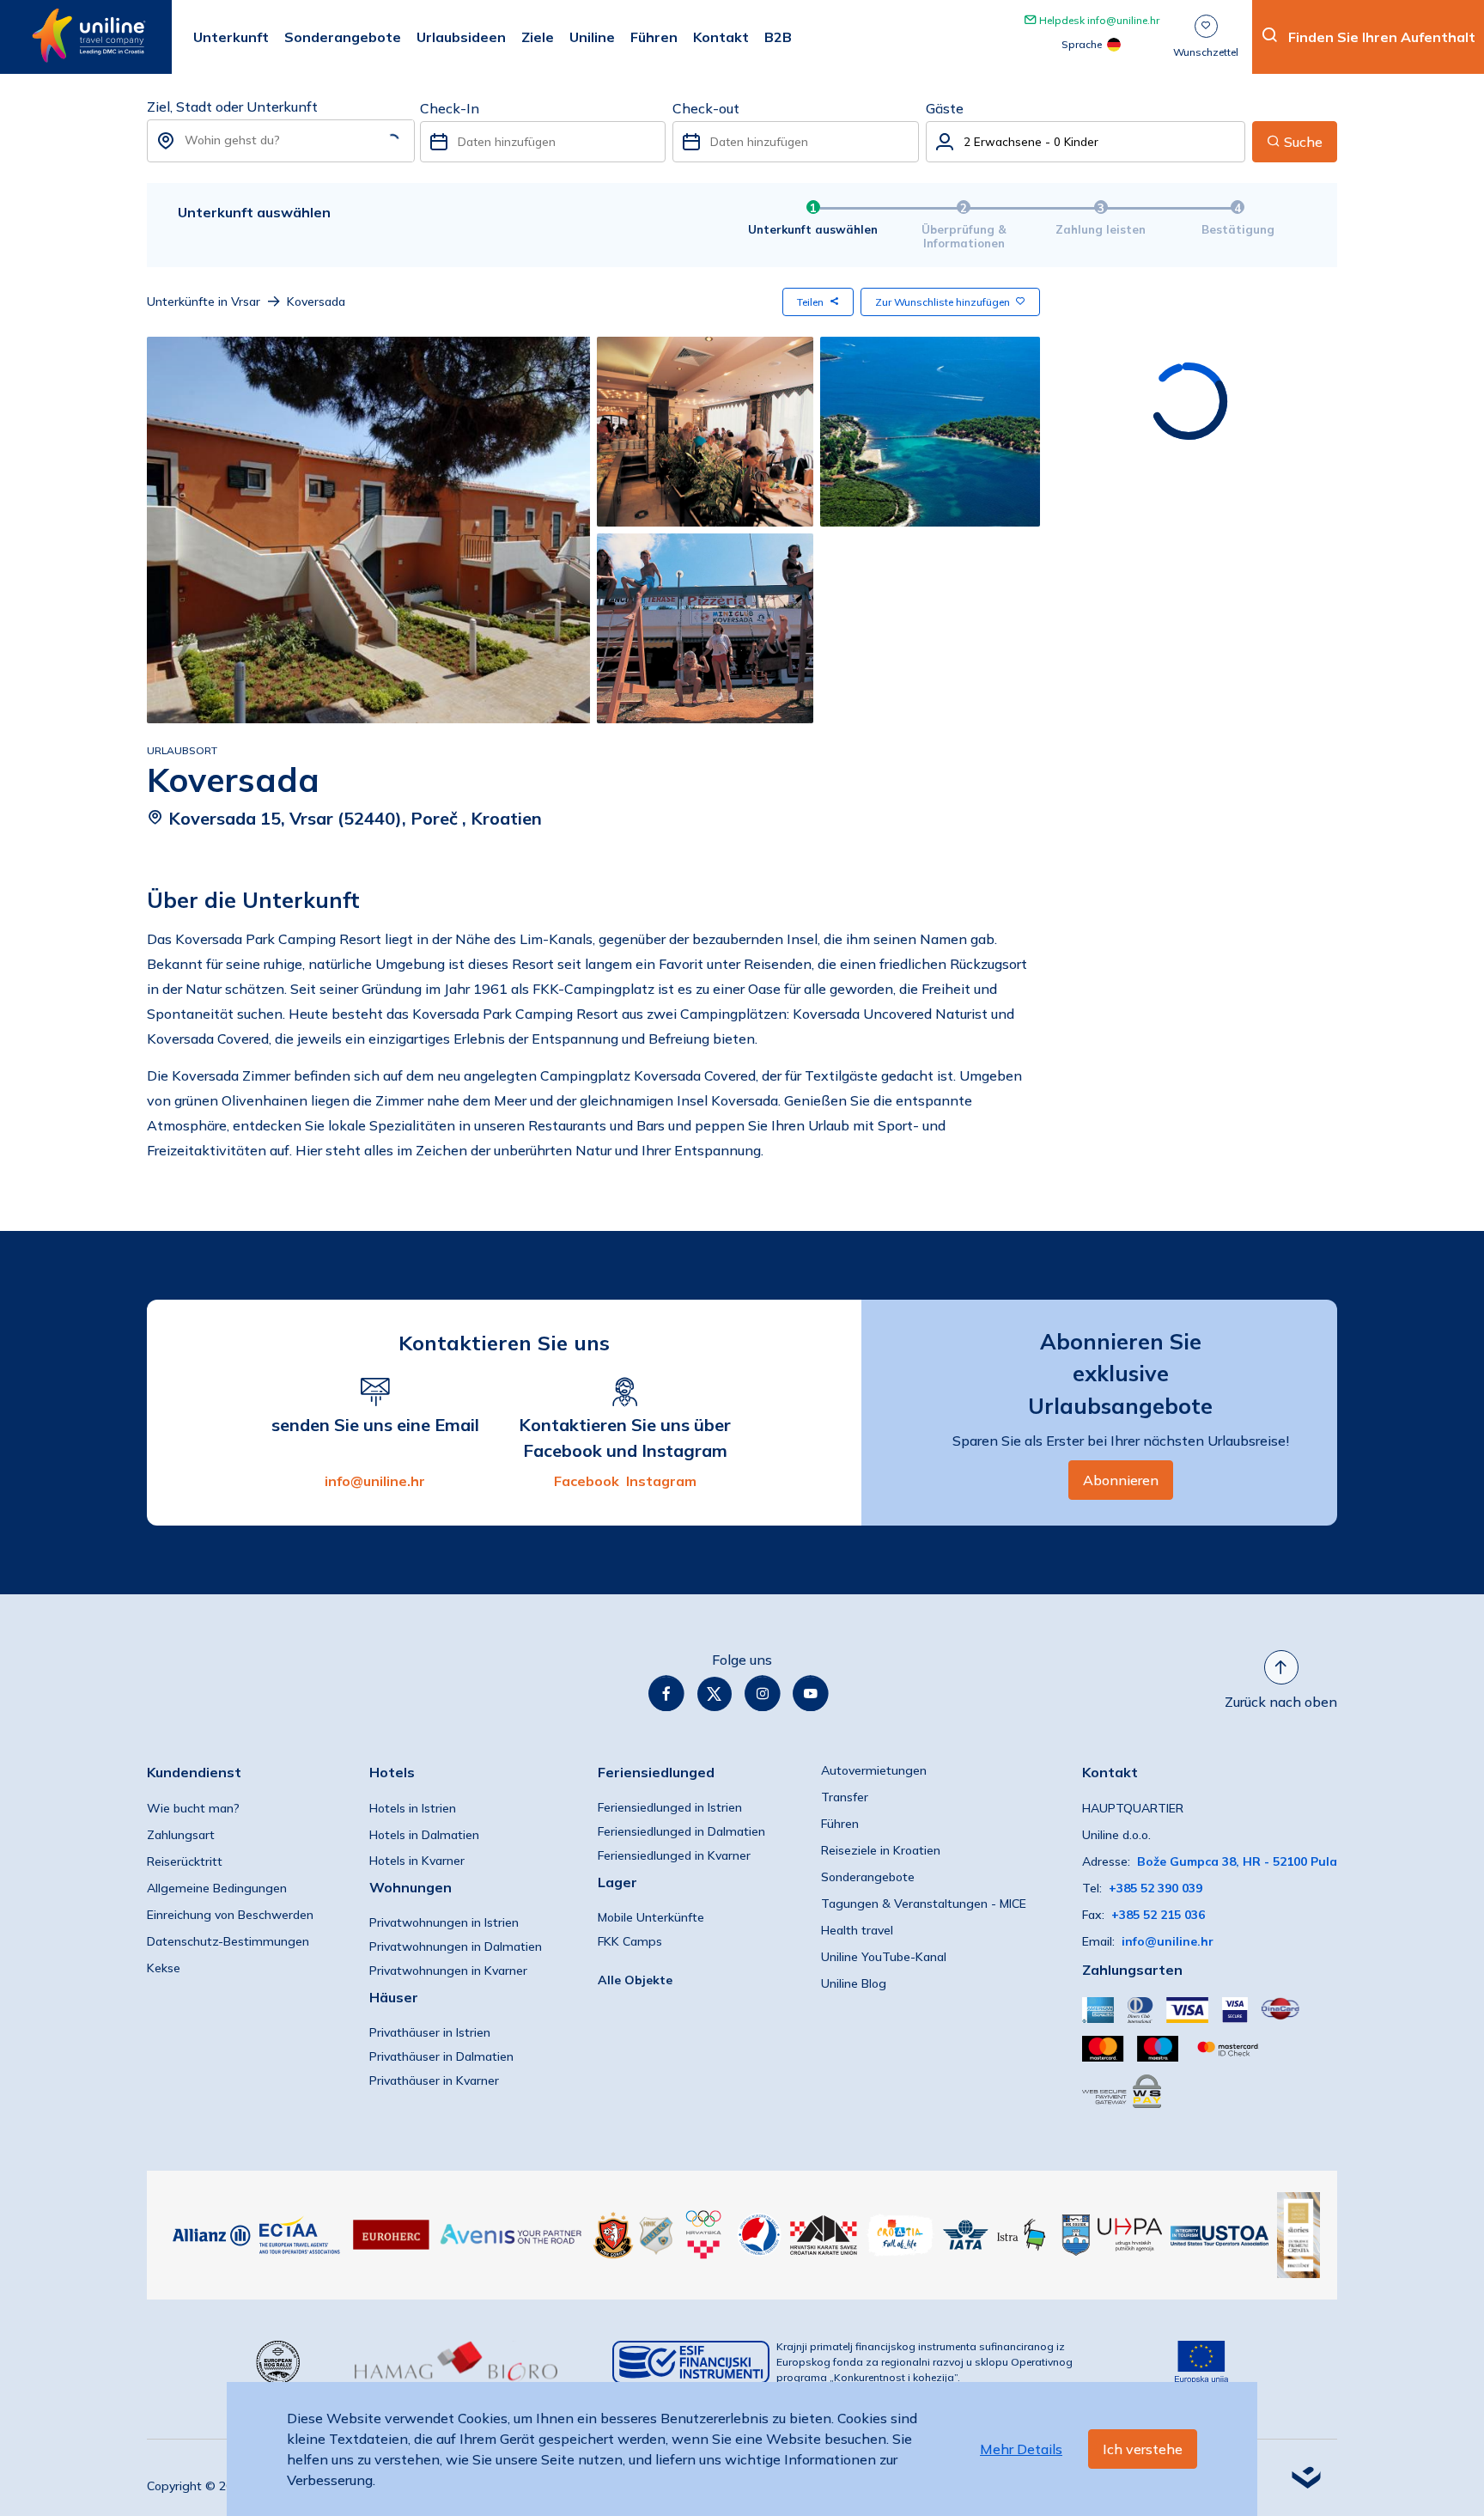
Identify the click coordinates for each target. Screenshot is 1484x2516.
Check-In (450, 108)
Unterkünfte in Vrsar (204, 302)
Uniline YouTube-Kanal (884, 1957)
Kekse (164, 1968)
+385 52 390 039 (1156, 1888)
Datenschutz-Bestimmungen (228, 1941)
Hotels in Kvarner (417, 1861)
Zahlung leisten (1101, 229)
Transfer (845, 1797)
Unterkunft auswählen (813, 229)
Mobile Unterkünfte (651, 1917)
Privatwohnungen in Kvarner (448, 1971)
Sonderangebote (868, 1877)
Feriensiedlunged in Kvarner (674, 1855)
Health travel (857, 1930)
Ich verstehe (1143, 2449)
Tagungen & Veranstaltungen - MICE (924, 1904)
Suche (1302, 142)
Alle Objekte (635, 1980)
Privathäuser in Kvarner (434, 2080)
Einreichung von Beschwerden (230, 1915)
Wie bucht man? (193, 1808)
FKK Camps (630, 1941)
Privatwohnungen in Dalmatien (456, 1946)
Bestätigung (1238, 229)
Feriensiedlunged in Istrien (670, 1807)
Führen (840, 1824)
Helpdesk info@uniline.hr (1098, 20)
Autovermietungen (874, 1770)
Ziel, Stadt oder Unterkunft (232, 107)
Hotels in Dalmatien (424, 1835)
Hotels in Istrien (413, 1808)
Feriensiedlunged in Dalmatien (681, 1831)
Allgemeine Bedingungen (217, 1888)
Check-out (706, 108)
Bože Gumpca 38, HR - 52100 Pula (1237, 1861)
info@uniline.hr (375, 1481)
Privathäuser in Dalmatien (441, 2056)
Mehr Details (1021, 2449)
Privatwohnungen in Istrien (444, 1922)
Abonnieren (1121, 1480)
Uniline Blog (854, 1983)
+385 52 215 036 (1158, 1915)
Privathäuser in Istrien (430, 2032)
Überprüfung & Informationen (964, 236)
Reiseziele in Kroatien (881, 1850)
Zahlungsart (181, 1835)
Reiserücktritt (185, 1861)
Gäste (945, 108)
